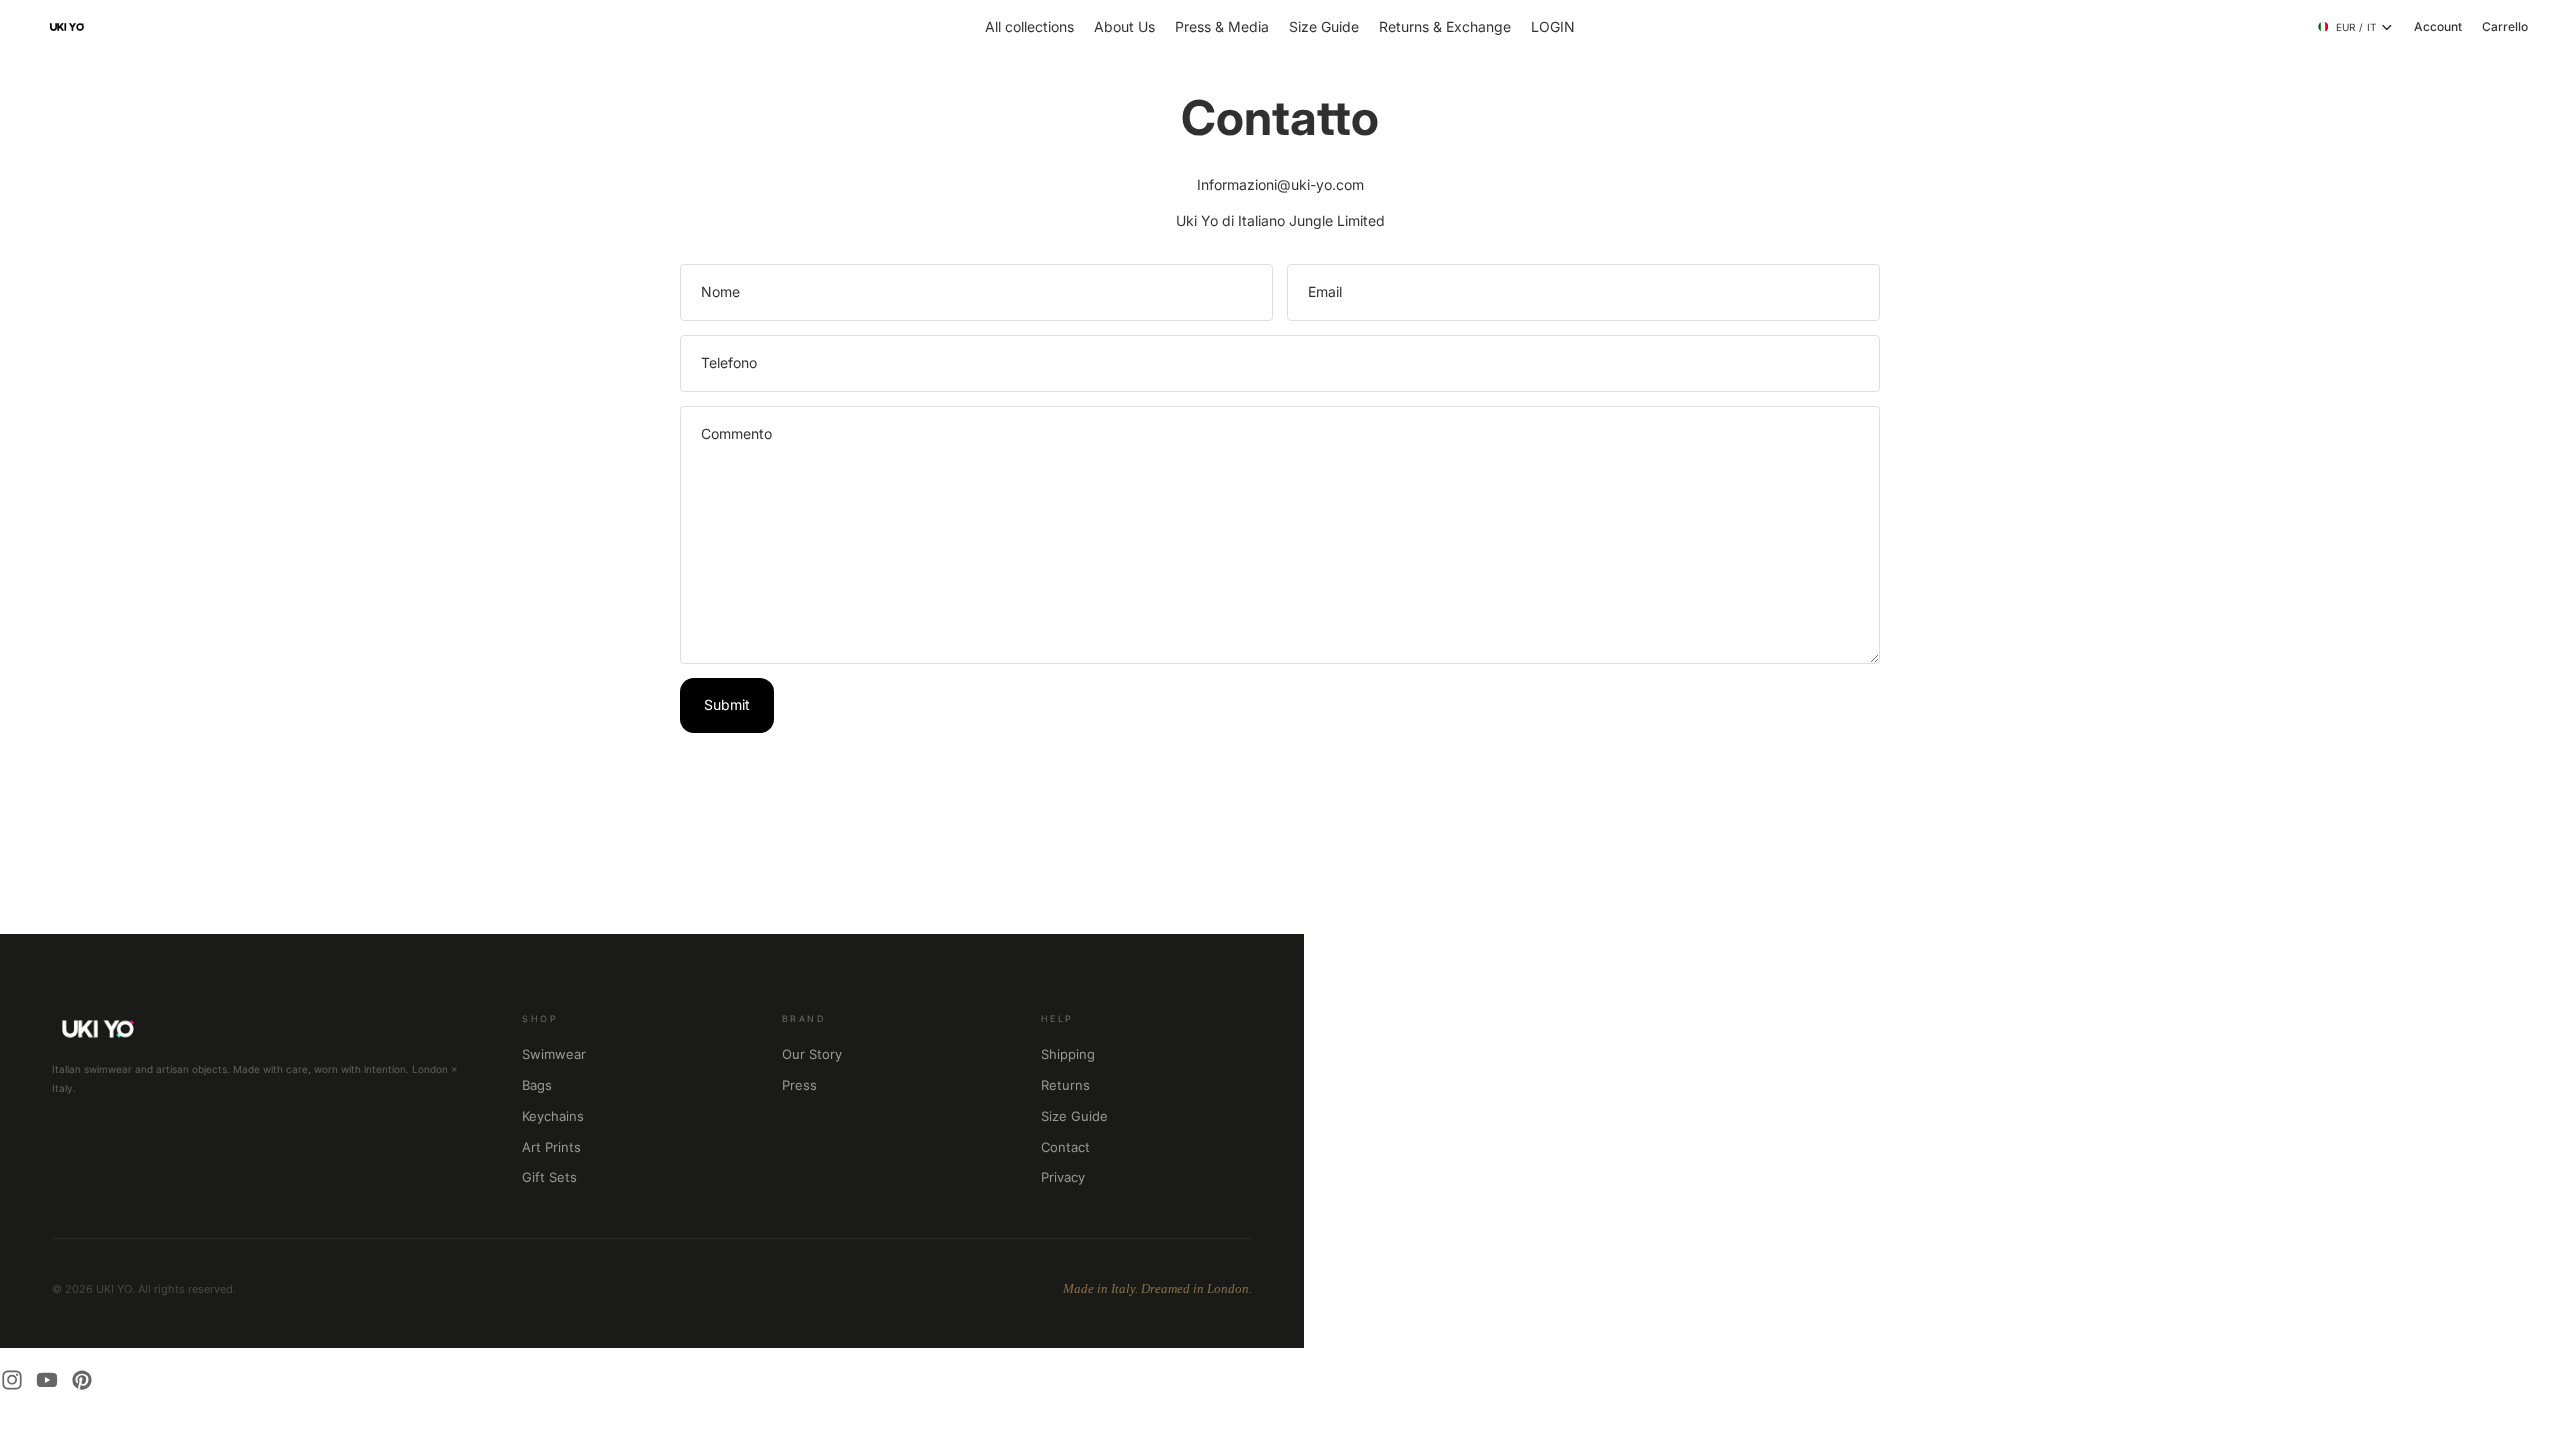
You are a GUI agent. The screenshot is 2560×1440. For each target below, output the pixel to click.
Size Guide (1074, 1116)
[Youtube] (47, 1380)
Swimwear (554, 1054)
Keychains (553, 1116)
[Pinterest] (82, 1380)
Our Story (812, 1054)
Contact (1065, 1147)
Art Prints (551, 1147)
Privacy (1063, 1177)
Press (799, 1085)
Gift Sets (549, 1177)
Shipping (1068, 1054)
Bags (537, 1085)
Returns (1065, 1085)
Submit (727, 704)
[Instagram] (12, 1380)
